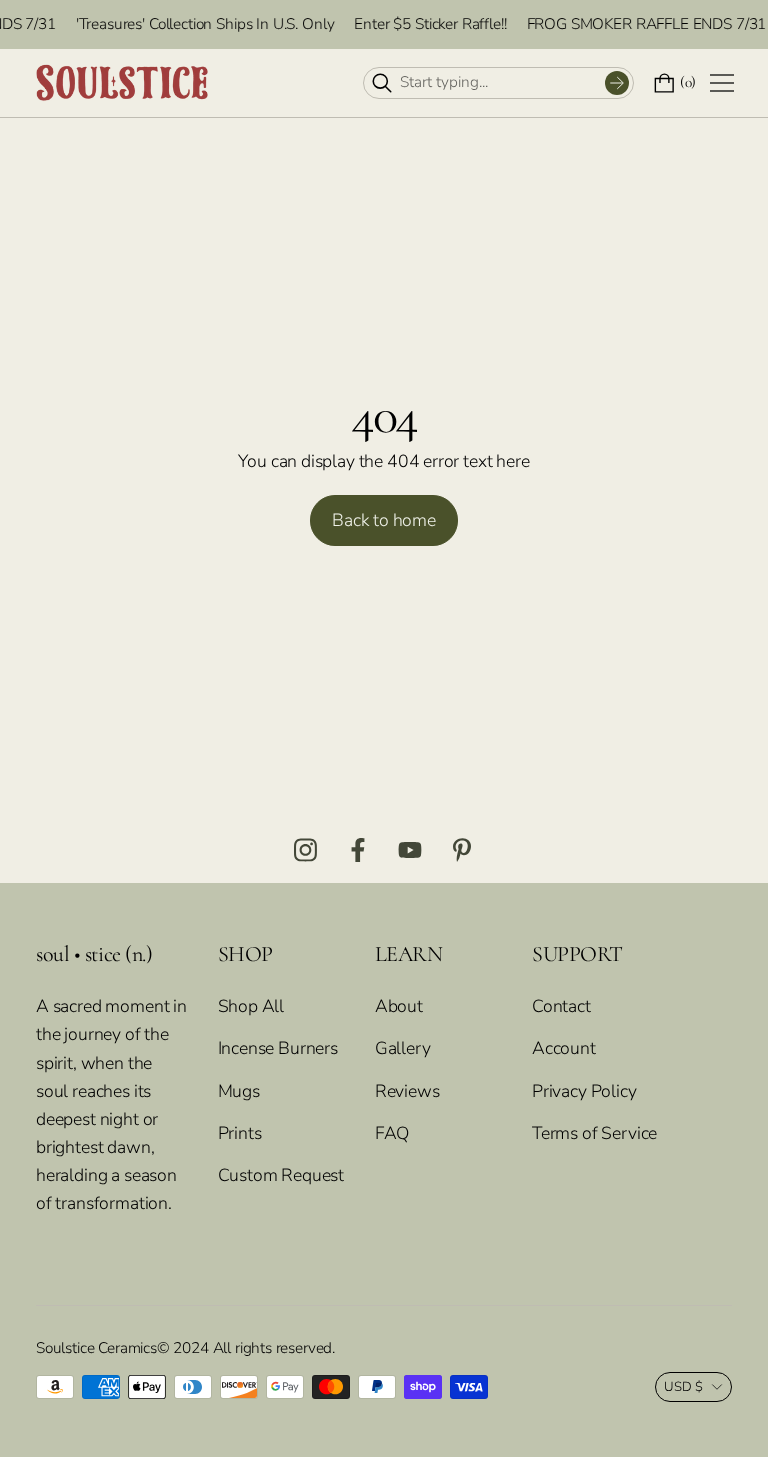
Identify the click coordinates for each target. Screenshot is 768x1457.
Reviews (407, 1091)
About (399, 1006)
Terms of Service (594, 1133)
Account (564, 1048)
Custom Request (281, 1175)
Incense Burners (278, 1048)
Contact (561, 1006)
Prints (240, 1133)
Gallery (403, 1048)
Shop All (251, 1006)
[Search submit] (617, 83)
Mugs (239, 1091)
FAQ (392, 1133)
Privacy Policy (584, 1091)
